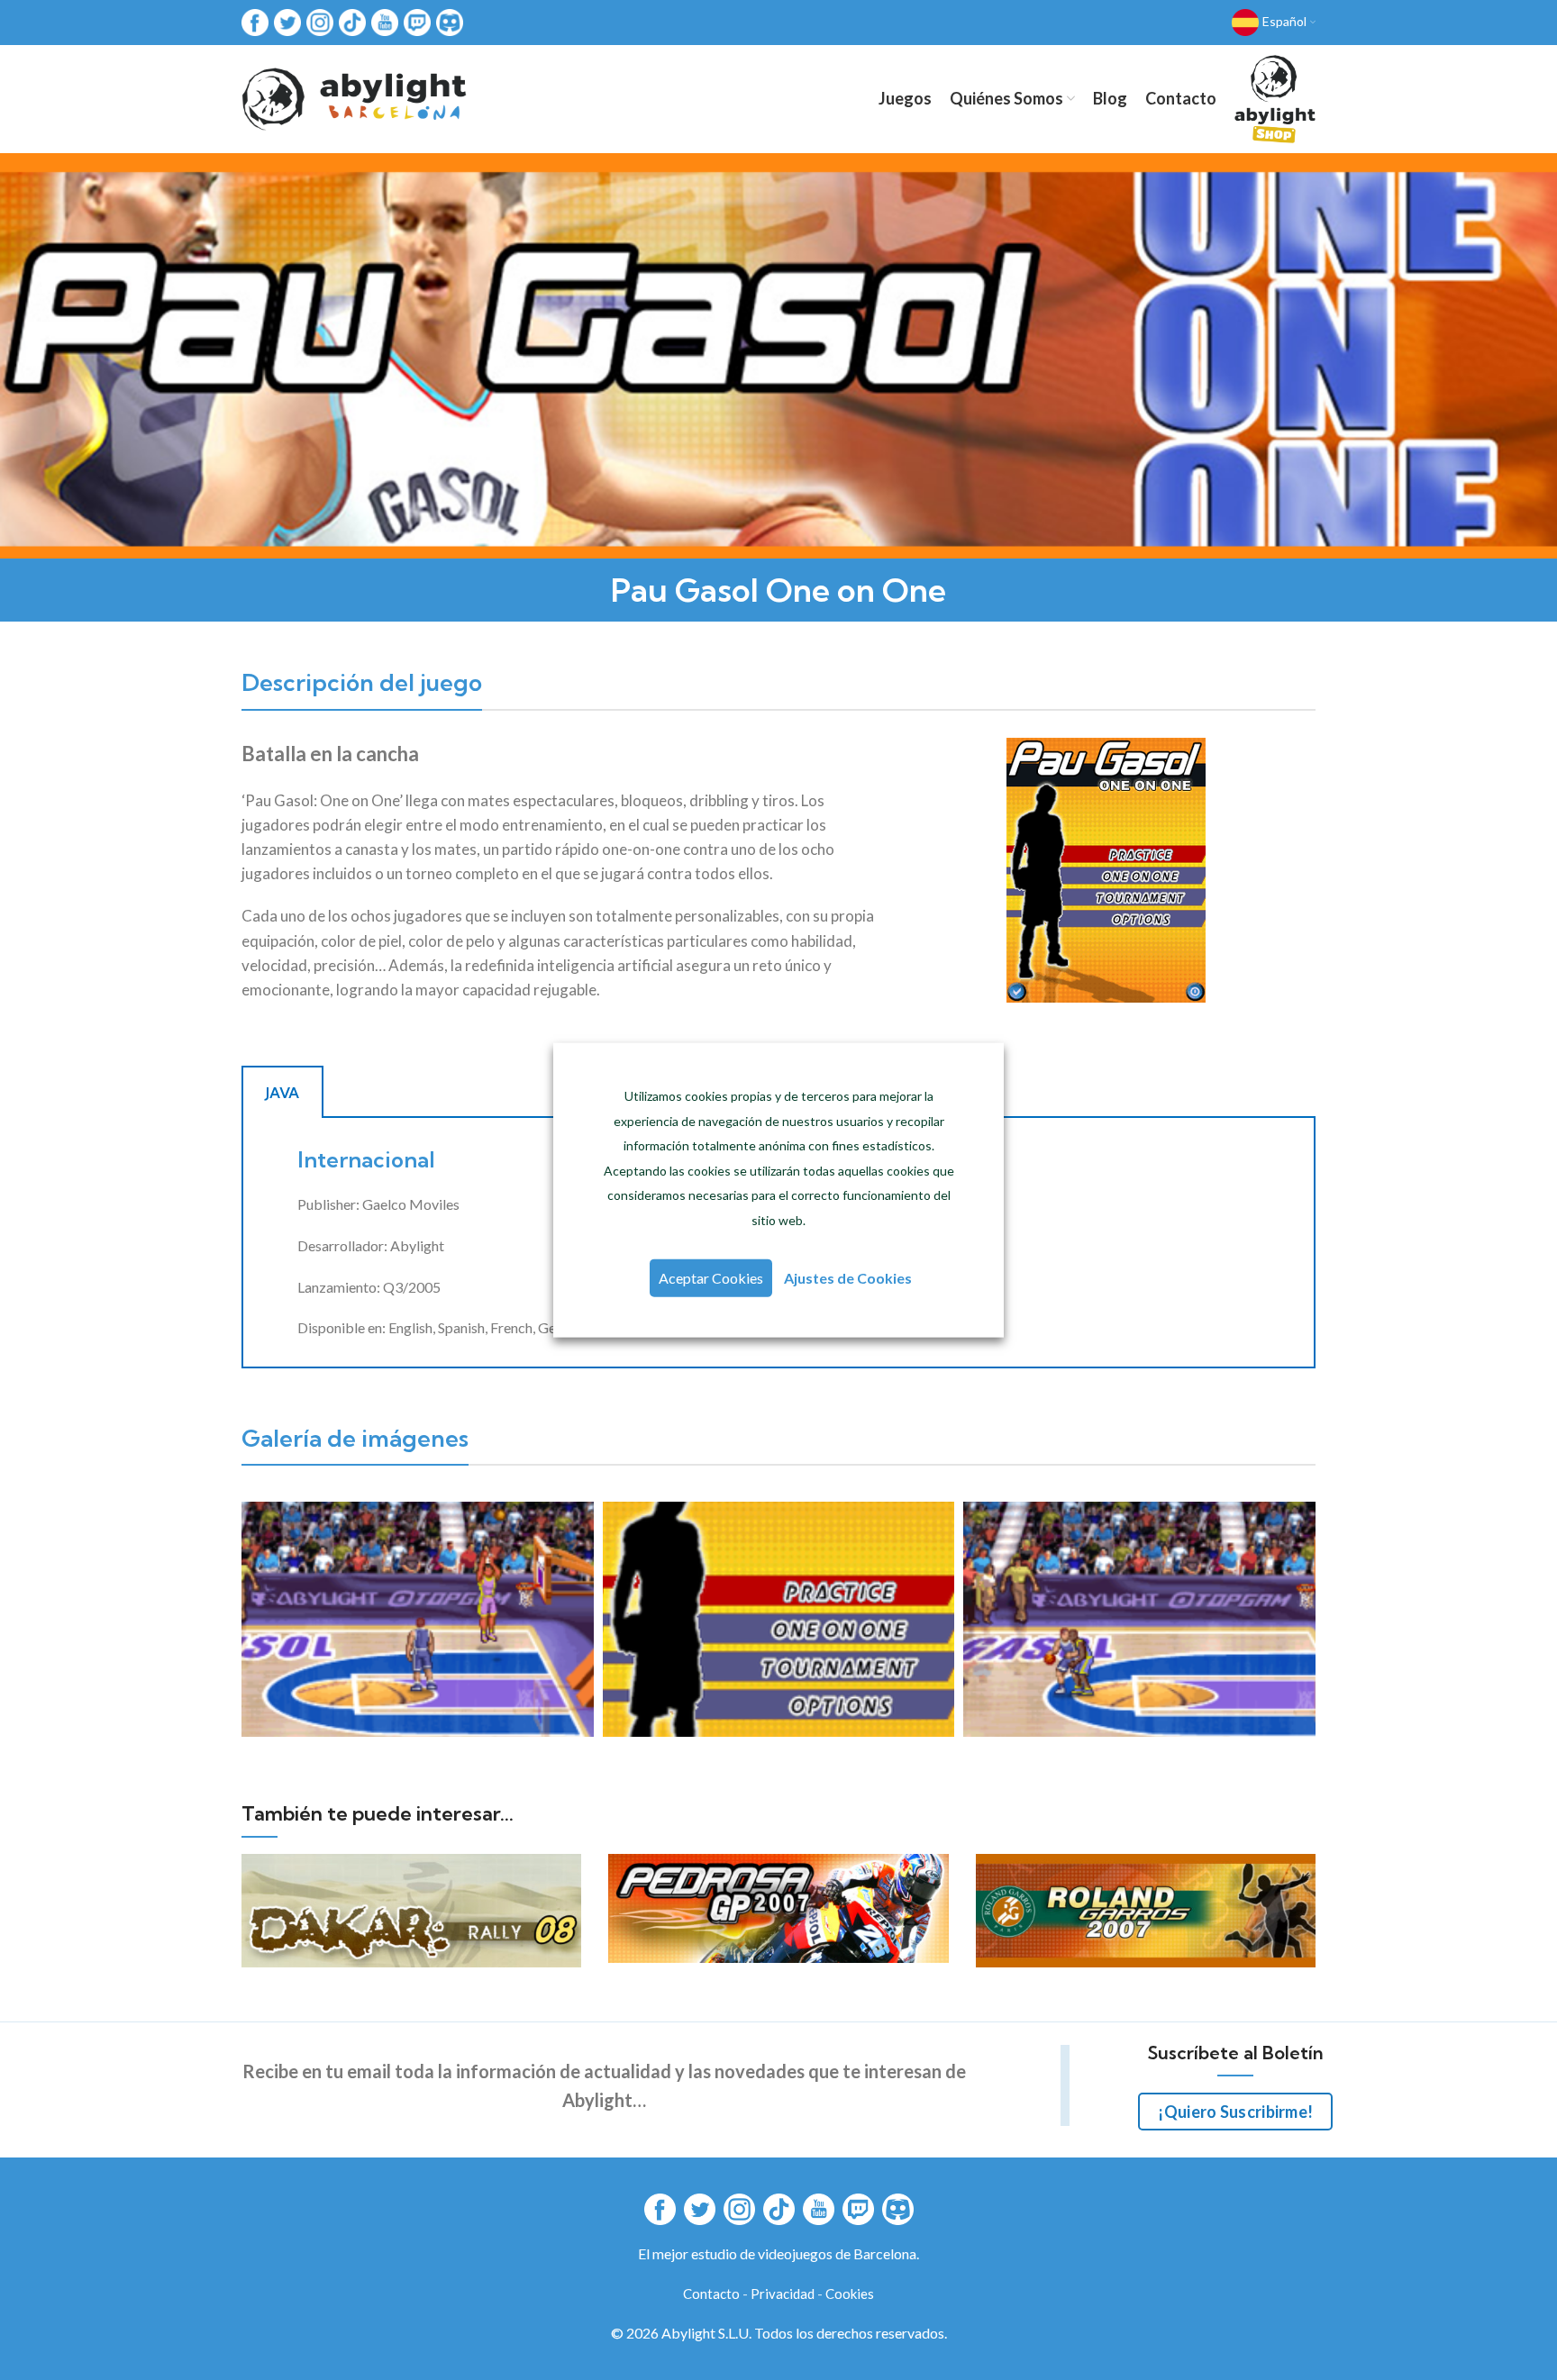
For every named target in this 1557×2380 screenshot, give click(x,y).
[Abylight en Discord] (450, 21)
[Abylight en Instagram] (320, 21)
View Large (568, 1867)
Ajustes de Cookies (848, 1277)
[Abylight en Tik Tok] (352, 21)
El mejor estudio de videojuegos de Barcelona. (778, 2253)
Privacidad (783, 2294)
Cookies (850, 2294)
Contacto (711, 2294)
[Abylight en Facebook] (255, 21)
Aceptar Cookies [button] (711, 1277)
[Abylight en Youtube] (385, 21)
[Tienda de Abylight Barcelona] (1275, 99)
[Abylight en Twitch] (417, 21)
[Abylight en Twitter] (287, 21)
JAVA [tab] (282, 1093)
